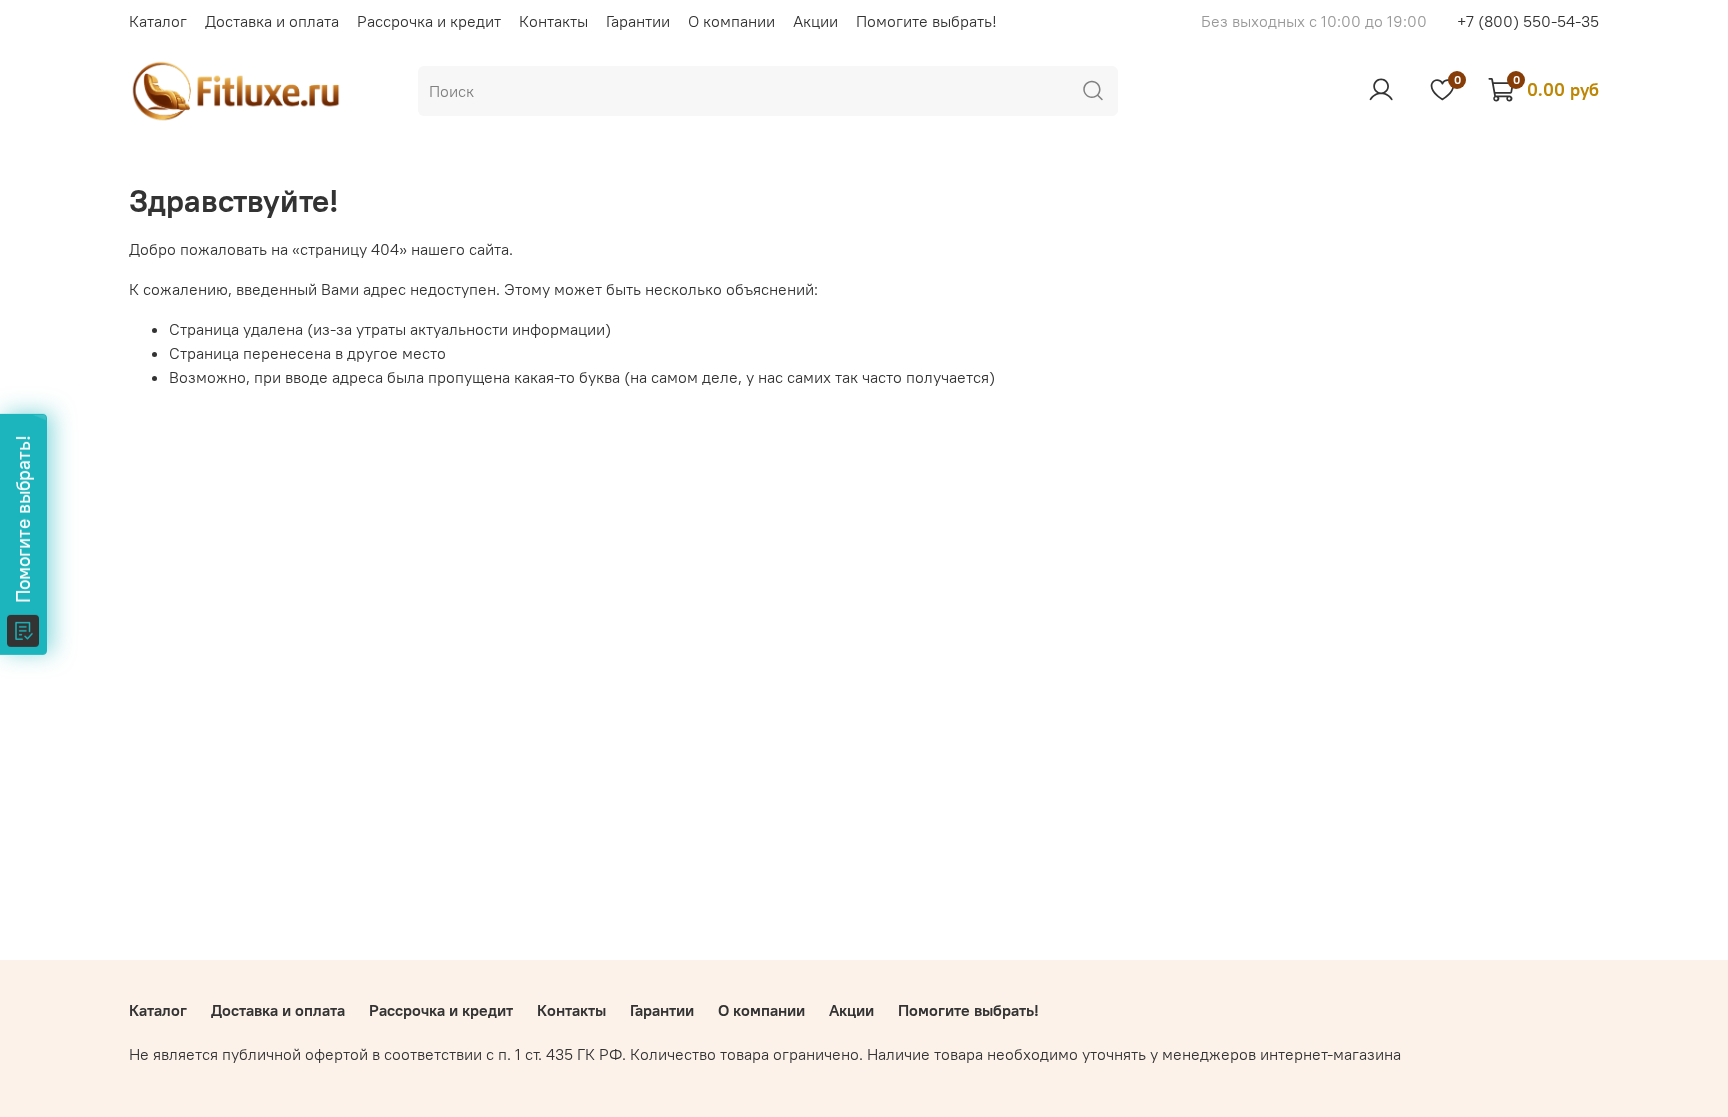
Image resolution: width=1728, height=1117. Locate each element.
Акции (815, 21)
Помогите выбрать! (926, 21)
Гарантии (638, 21)
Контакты (553, 21)
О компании (731, 21)
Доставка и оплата (272, 21)
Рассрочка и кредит (429, 21)
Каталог (158, 21)
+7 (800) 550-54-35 (1528, 21)
